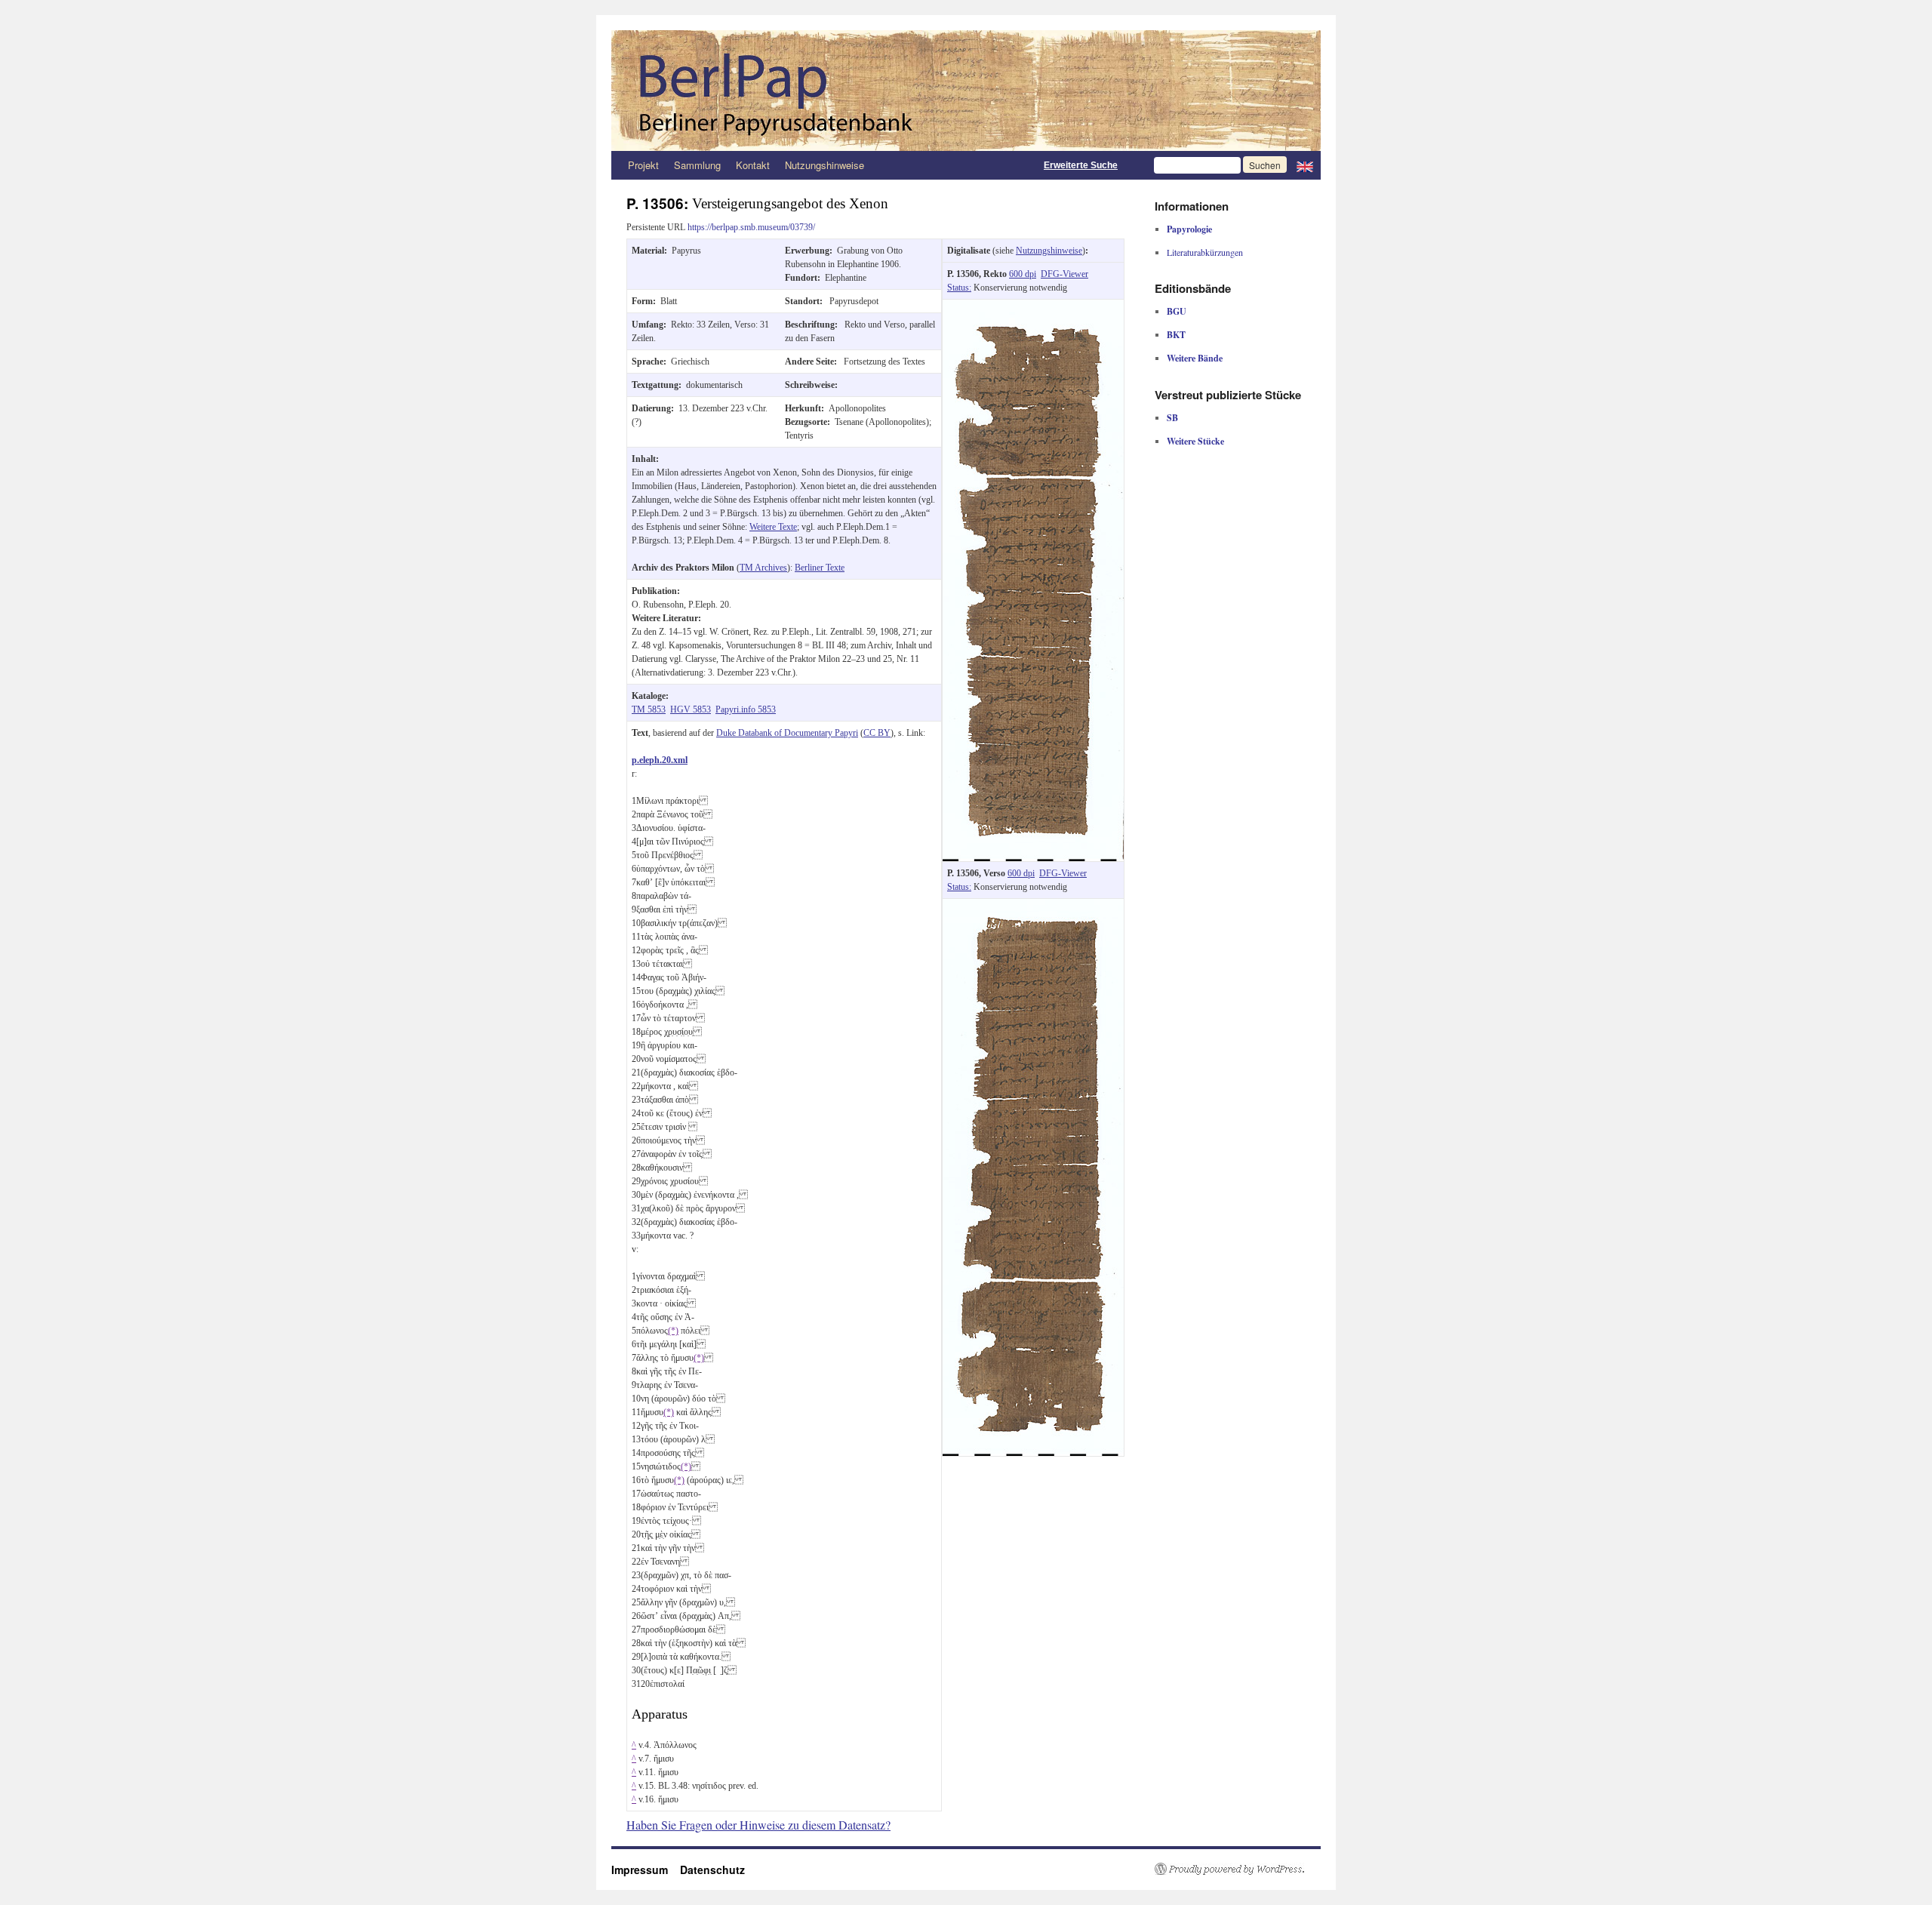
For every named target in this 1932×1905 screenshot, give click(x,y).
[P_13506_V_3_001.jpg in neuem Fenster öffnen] (1033, 906)
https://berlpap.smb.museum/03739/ (751, 227)
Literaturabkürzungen (1205, 252)
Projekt (643, 165)
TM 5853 (649, 709)
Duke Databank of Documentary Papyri (787, 733)
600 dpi (1023, 274)
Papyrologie (1189, 229)
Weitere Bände (1195, 358)
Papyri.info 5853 (746, 709)
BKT (1176, 335)
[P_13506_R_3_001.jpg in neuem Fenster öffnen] (1033, 306)
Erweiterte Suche (1081, 165)
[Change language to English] (1305, 165)
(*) (673, 1331)
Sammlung (697, 165)
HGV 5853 (691, 709)
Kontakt (753, 165)
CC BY (877, 733)
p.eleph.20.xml (660, 760)
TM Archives (763, 568)
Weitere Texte (773, 527)
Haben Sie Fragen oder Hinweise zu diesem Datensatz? (758, 1825)
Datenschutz (712, 1870)
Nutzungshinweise (824, 165)
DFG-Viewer (1064, 274)
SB (1172, 418)
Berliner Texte (820, 568)
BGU (1177, 311)
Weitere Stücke (1195, 441)
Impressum (646, 1870)
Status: (959, 288)
